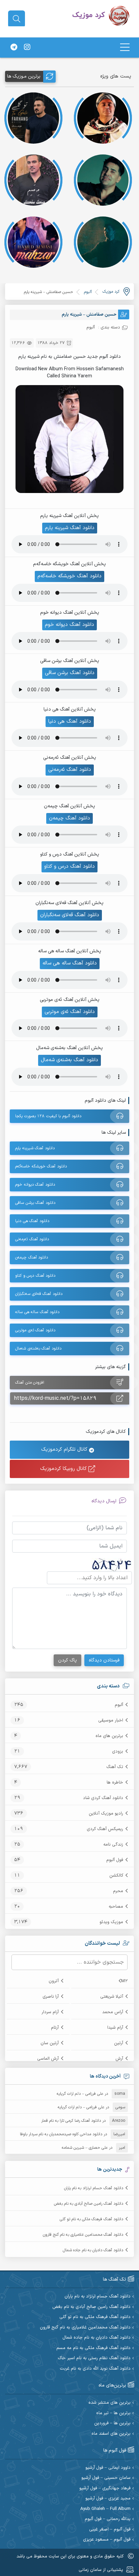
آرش (119, 2059)
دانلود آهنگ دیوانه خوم (69, 625)
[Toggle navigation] (125, 47)
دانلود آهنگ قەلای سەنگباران (70, 915)
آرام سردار (50, 2012)
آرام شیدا (115, 2028)
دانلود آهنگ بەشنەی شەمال (69, 1060)
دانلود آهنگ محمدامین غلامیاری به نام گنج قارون (83, 2235)
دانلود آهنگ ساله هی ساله (70, 963)
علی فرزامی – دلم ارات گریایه (80, 2094)
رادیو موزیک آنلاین (106, 1814)
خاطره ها (115, 1783)
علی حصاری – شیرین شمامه (85, 2148)
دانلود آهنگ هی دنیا (70, 721)
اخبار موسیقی (111, 1720)
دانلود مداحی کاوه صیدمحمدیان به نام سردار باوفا (61, 2134)
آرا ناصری (51, 1997)
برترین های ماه (109, 1736)
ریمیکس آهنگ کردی (105, 1829)
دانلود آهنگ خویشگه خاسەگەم (69, 576)
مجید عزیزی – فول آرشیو (108, 2499)
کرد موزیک (111, 292)
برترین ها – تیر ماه (113, 2413)
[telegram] (14, 48)
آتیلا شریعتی (112, 1997)
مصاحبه (116, 1907)
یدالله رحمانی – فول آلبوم (108, 2519)
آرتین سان (50, 2043)
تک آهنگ (115, 1767)
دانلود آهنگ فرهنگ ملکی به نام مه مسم (93, 2348)
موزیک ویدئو (111, 1922)
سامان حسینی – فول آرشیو (106, 2478)
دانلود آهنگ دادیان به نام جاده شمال (93, 2250)
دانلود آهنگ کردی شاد (103, 1798)
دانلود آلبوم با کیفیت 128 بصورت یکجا (48, 1116)
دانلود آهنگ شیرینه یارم (70, 528)
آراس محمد (113, 2012)
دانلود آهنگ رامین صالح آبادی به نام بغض (89, 2204)
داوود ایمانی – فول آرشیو (108, 2468)
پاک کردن (67, 1660)
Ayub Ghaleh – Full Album (105, 2509)
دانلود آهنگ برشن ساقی (70, 673)
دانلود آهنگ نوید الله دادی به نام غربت (95, 2369)
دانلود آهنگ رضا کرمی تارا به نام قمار (71, 2121)
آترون (54, 1981)
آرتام (55, 2028)
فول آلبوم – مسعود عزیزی (107, 2540)
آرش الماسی (48, 2059)
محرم (118, 1891)
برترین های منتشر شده (109, 2403)
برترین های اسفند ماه (111, 2434)
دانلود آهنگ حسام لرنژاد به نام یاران (94, 2188)
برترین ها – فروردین (112, 2423)
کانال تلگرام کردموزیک (65, 1450)
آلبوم (119, 1705)
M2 (124, 1981)
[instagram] (27, 48)
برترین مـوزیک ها (24, 76)
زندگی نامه (113, 1845)
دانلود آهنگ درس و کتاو (69, 866)
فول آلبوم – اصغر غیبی (110, 2530)
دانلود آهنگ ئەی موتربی (70, 1012)
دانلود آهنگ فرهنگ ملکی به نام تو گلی (91, 2219)
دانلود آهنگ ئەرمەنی (70, 770)
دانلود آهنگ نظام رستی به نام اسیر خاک (94, 2358)
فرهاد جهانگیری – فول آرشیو (105, 2488)
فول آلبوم (115, 1860)
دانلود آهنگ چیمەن (69, 818)
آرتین (119, 2043)
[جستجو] (17, 19)
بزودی (118, 1752)
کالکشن (116, 1876)
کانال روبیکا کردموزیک (64, 1469)
